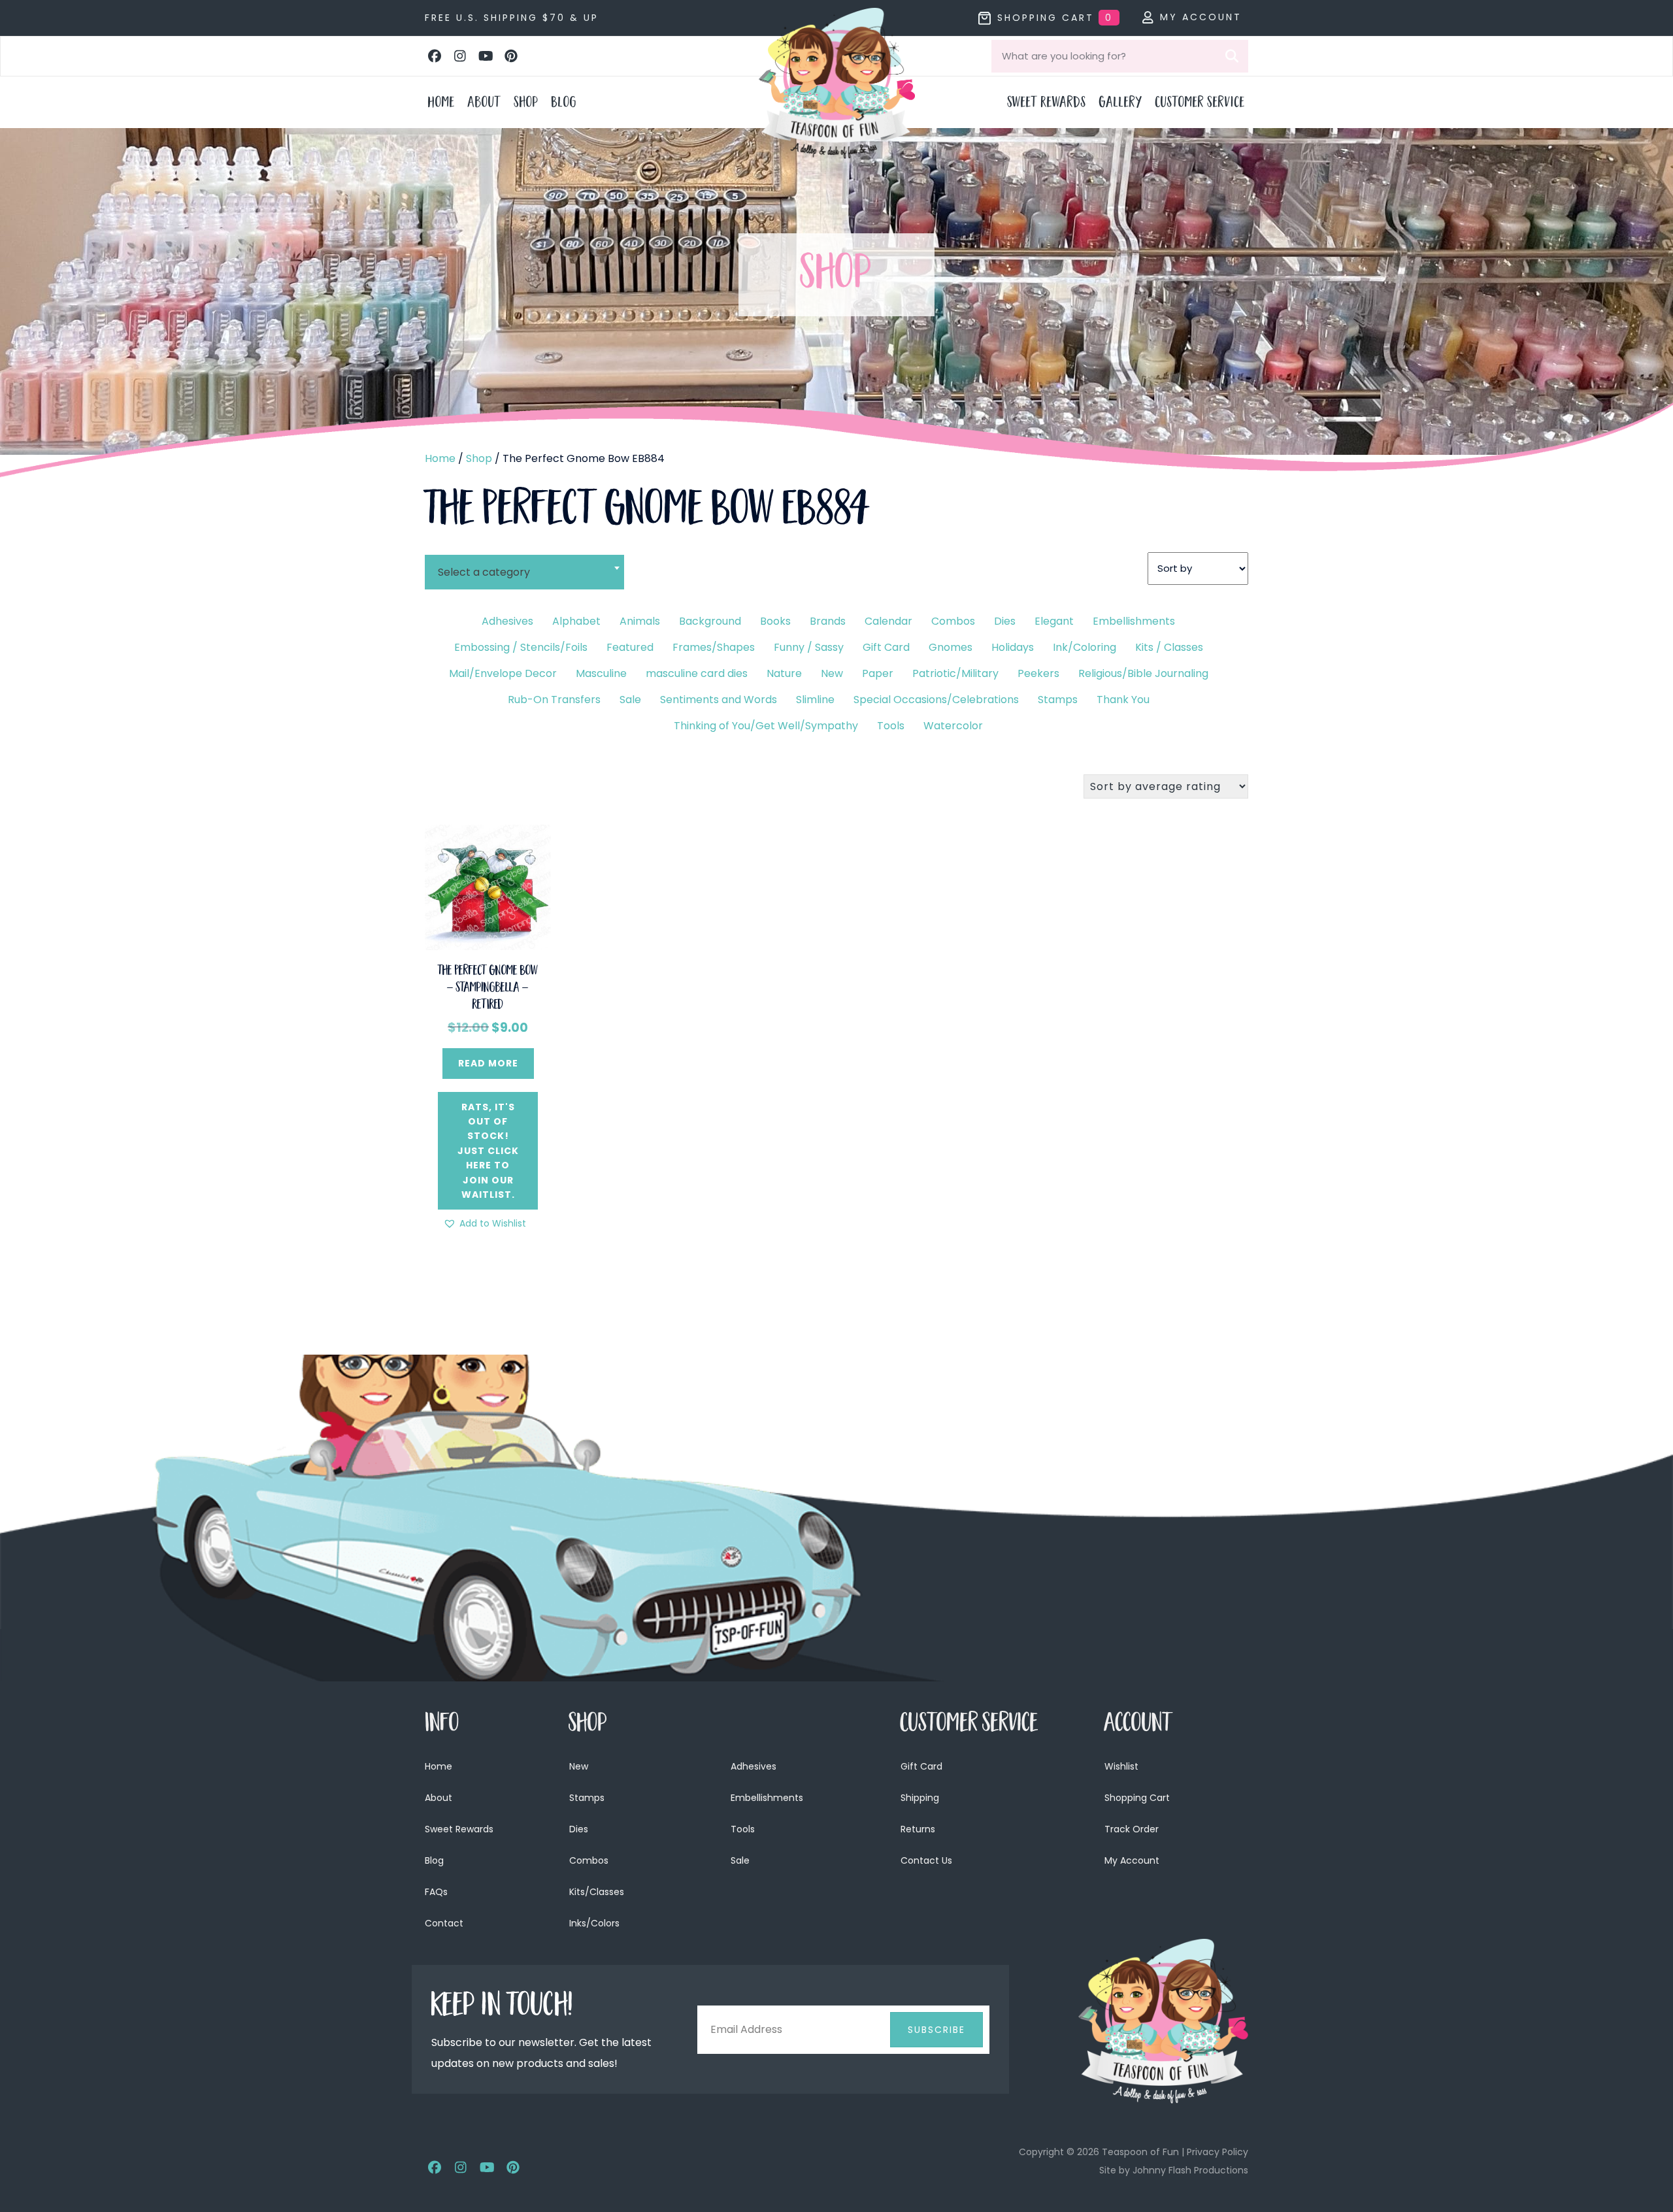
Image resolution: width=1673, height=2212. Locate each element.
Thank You (1123, 700)
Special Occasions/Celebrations (936, 700)
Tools (891, 726)
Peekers (1038, 673)
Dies (1005, 621)
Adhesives (507, 621)
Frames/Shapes (714, 647)
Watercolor (953, 726)
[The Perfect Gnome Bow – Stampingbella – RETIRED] (488, 886)
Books (775, 621)
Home (440, 458)
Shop (479, 458)
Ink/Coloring (1085, 647)
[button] (435, 56)
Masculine (601, 673)
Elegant (1054, 621)
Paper (878, 673)
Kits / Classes (1169, 647)
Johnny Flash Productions (1190, 2170)
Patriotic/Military (955, 673)
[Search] (1232, 56)
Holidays (1013, 647)
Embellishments (1134, 621)
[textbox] (524, 572)
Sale (630, 700)
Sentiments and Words (719, 700)
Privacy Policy (1217, 2152)
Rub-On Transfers (554, 700)
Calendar (888, 621)
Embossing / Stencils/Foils (521, 647)
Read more (488, 1063)
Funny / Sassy (809, 647)
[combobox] (524, 564)
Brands (828, 621)
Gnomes (951, 647)
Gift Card (886, 647)
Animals (640, 621)
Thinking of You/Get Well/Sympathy (766, 726)
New (832, 673)
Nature (784, 673)
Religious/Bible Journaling (1143, 673)
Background (710, 621)
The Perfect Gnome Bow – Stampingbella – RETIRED (488, 989)
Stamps (1058, 700)
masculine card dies (697, 673)
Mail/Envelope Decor (503, 673)
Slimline (815, 700)
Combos (953, 621)
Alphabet (576, 621)
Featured (630, 647)
